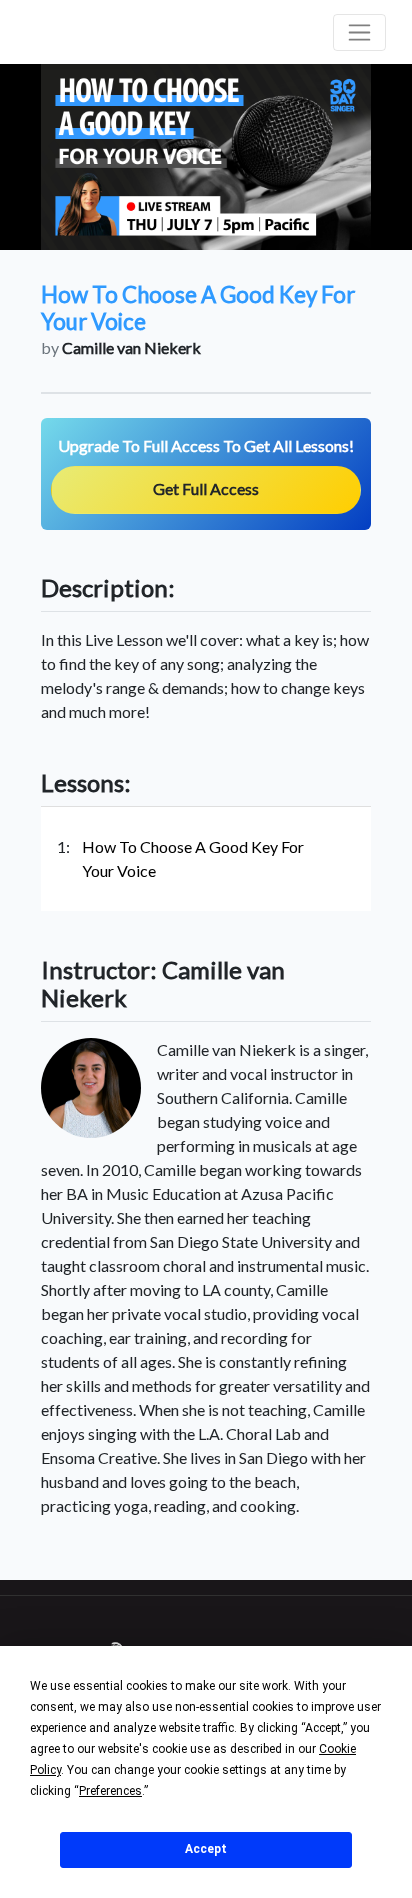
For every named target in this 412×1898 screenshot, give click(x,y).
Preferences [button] (110, 1791)
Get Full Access (206, 488)
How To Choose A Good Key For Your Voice (193, 858)
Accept (206, 1849)
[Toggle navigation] (359, 32)
